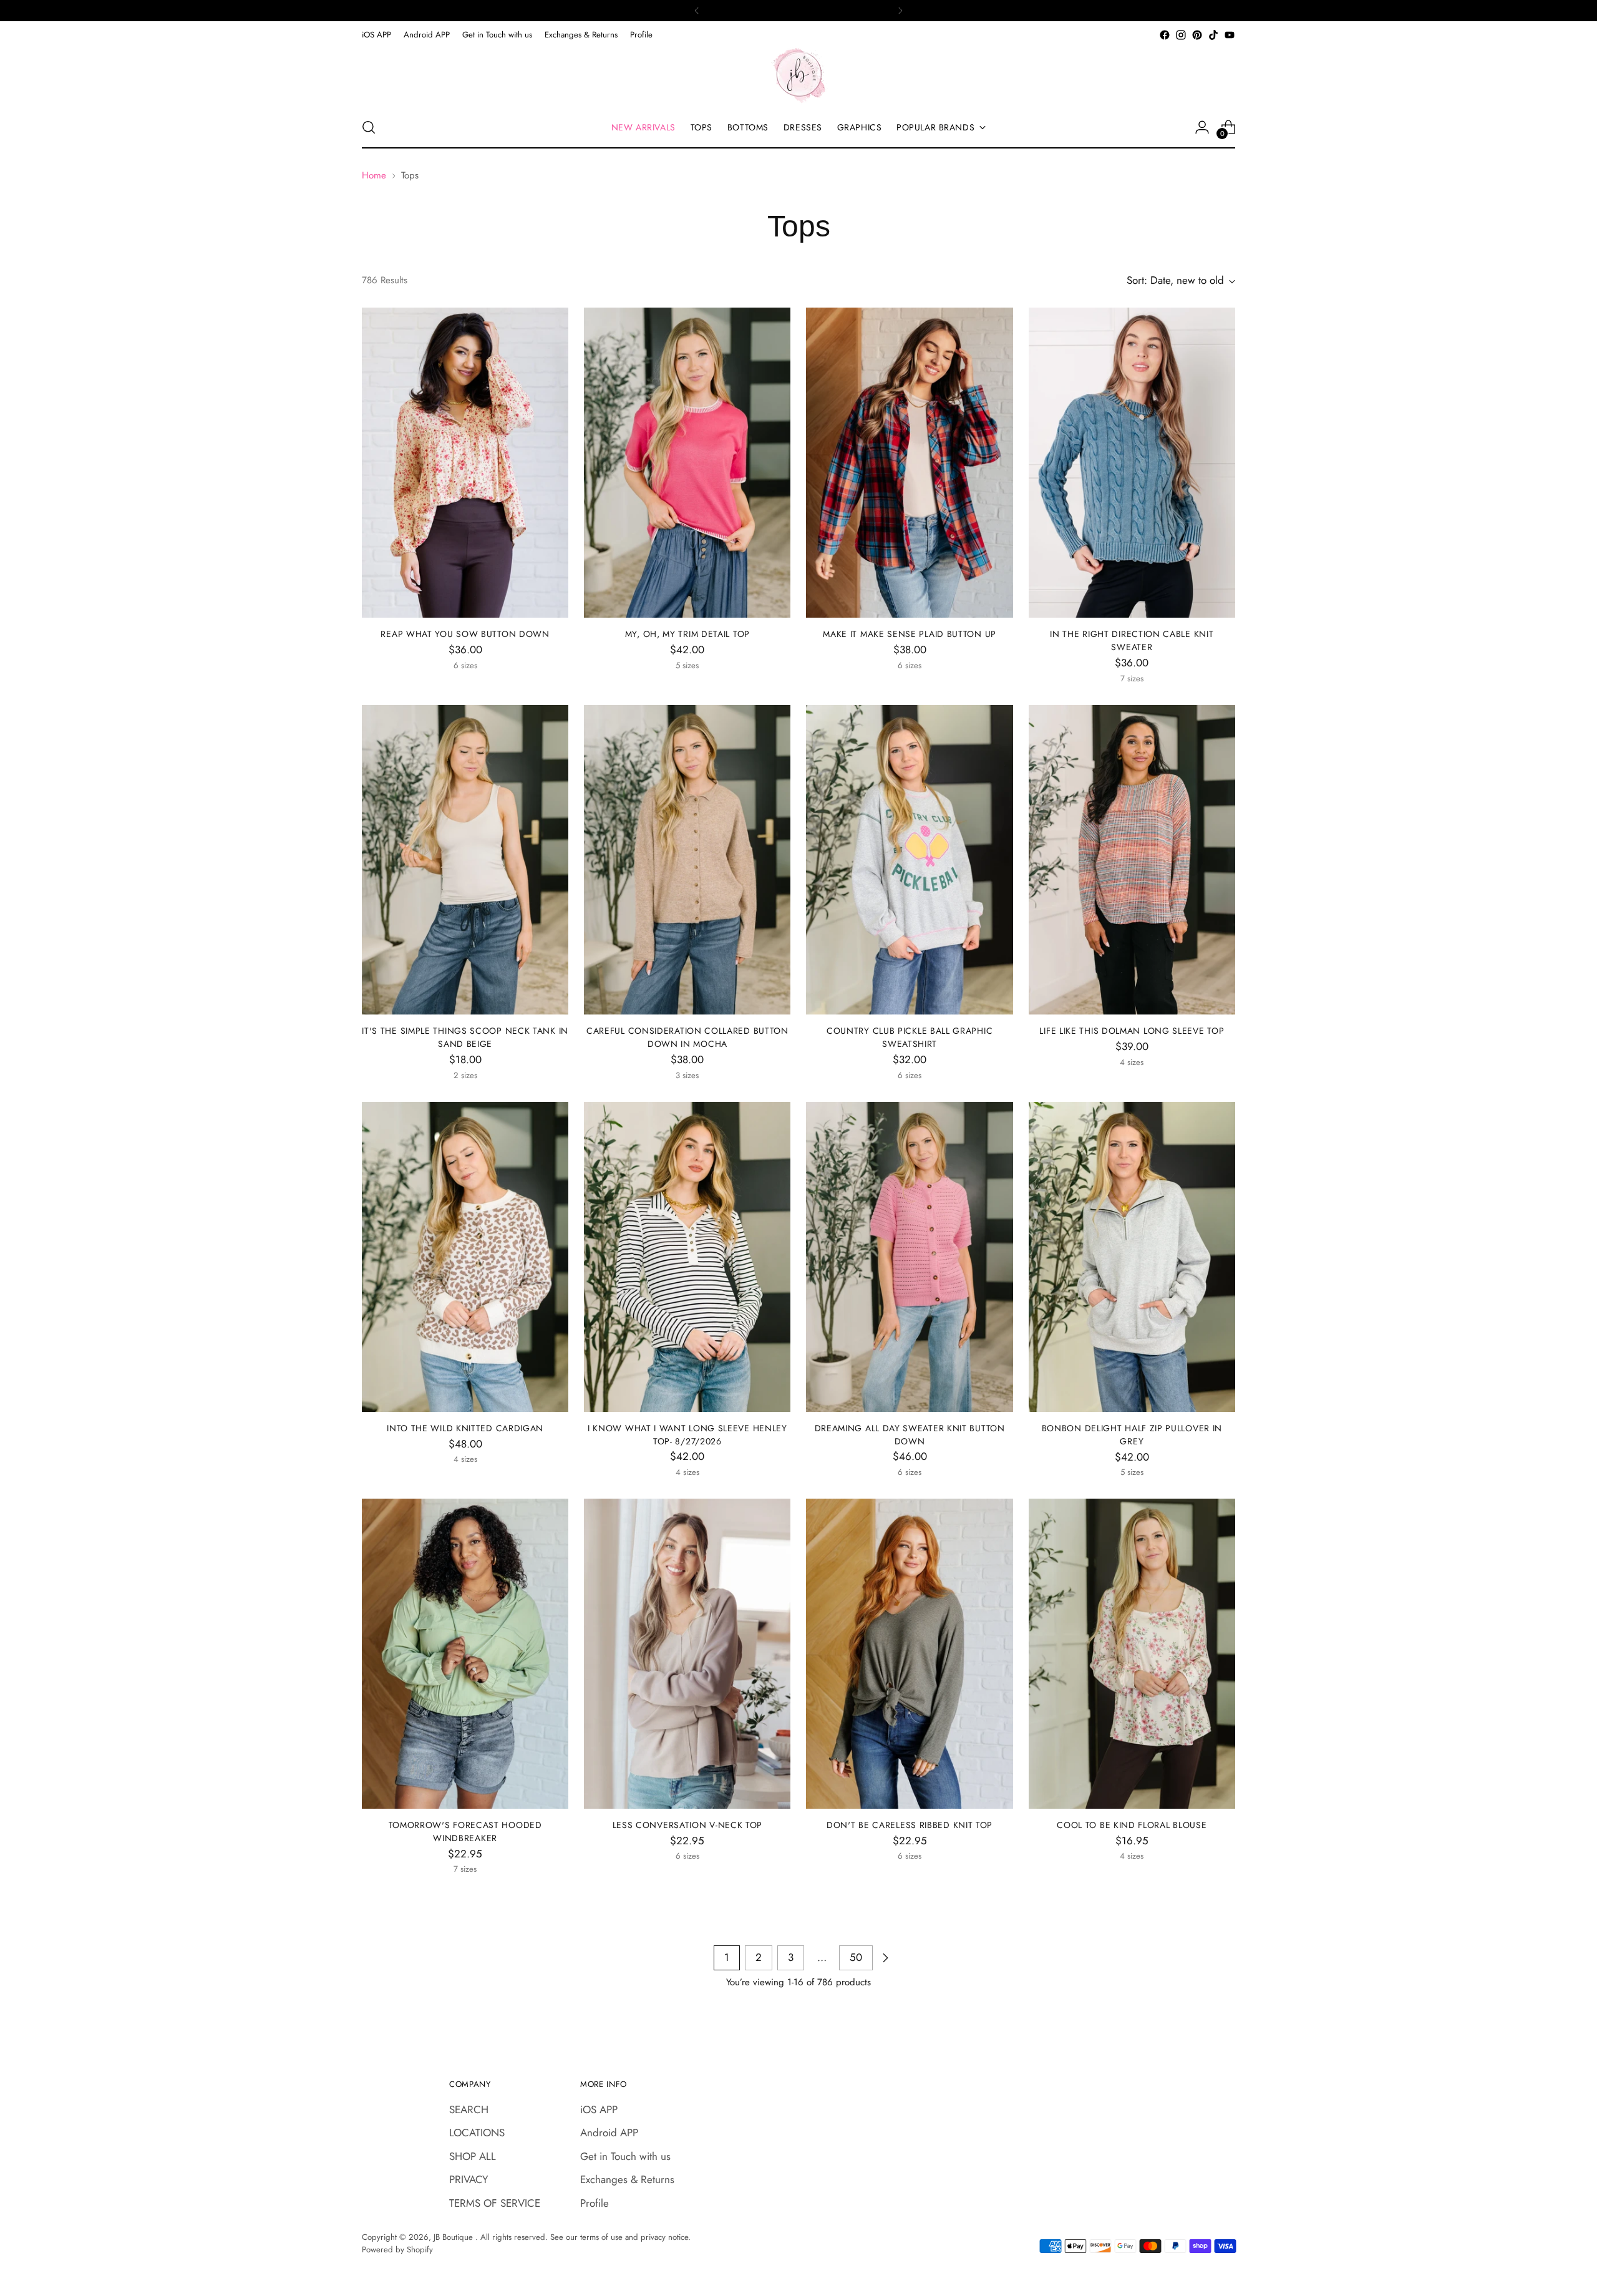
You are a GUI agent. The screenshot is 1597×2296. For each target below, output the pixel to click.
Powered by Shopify (397, 2250)
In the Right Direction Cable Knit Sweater (1132, 640)
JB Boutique (454, 2237)
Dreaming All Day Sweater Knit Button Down (910, 1435)
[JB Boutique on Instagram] (1181, 35)
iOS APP (599, 2109)
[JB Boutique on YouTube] (1230, 35)
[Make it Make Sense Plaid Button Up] (909, 463)
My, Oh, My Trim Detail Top (687, 634)
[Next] (900, 11)
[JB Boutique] (798, 75)
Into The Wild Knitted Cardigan (465, 1428)
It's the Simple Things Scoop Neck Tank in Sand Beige (465, 1037)
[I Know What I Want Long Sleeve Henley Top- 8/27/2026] (687, 1257)
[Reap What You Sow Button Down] (465, 463)
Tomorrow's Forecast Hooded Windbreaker (465, 1831)
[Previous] (697, 11)
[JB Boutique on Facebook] (1165, 35)
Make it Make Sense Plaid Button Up (910, 634)
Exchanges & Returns (627, 2179)
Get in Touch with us (625, 2156)
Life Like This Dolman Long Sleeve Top (1132, 1031)
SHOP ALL (473, 2156)
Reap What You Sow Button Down (465, 634)
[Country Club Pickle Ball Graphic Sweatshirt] (909, 860)
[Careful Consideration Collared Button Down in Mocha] (687, 860)
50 (856, 1957)
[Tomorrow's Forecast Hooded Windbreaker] (465, 1654)
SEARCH (469, 2109)
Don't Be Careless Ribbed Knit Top (910, 1825)
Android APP (609, 2133)
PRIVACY (469, 2179)
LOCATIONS (477, 2133)
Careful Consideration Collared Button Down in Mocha (687, 1037)
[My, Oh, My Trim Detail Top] (687, 463)
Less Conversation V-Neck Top (688, 1825)
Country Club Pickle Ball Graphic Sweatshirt (910, 1037)
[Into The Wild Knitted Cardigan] (465, 1257)
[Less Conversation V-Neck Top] (687, 1654)
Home (374, 175)
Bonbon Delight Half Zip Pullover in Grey (1132, 1435)
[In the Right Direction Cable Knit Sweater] (1132, 463)
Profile (595, 2203)
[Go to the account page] (1202, 127)
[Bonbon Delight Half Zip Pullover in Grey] (1132, 1257)
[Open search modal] (369, 127)
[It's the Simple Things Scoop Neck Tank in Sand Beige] (465, 860)
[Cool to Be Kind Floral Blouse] (1132, 1654)
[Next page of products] (885, 1958)
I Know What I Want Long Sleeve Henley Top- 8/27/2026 (687, 1435)
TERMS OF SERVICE (495, 2203)
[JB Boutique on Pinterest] (1197, 35)
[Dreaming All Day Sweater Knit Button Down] (909, 1257)
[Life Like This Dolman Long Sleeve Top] (1132, 860)
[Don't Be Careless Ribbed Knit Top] (909, 1654)
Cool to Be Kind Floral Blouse (1132, 1825)
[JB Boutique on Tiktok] (1213, 35)
